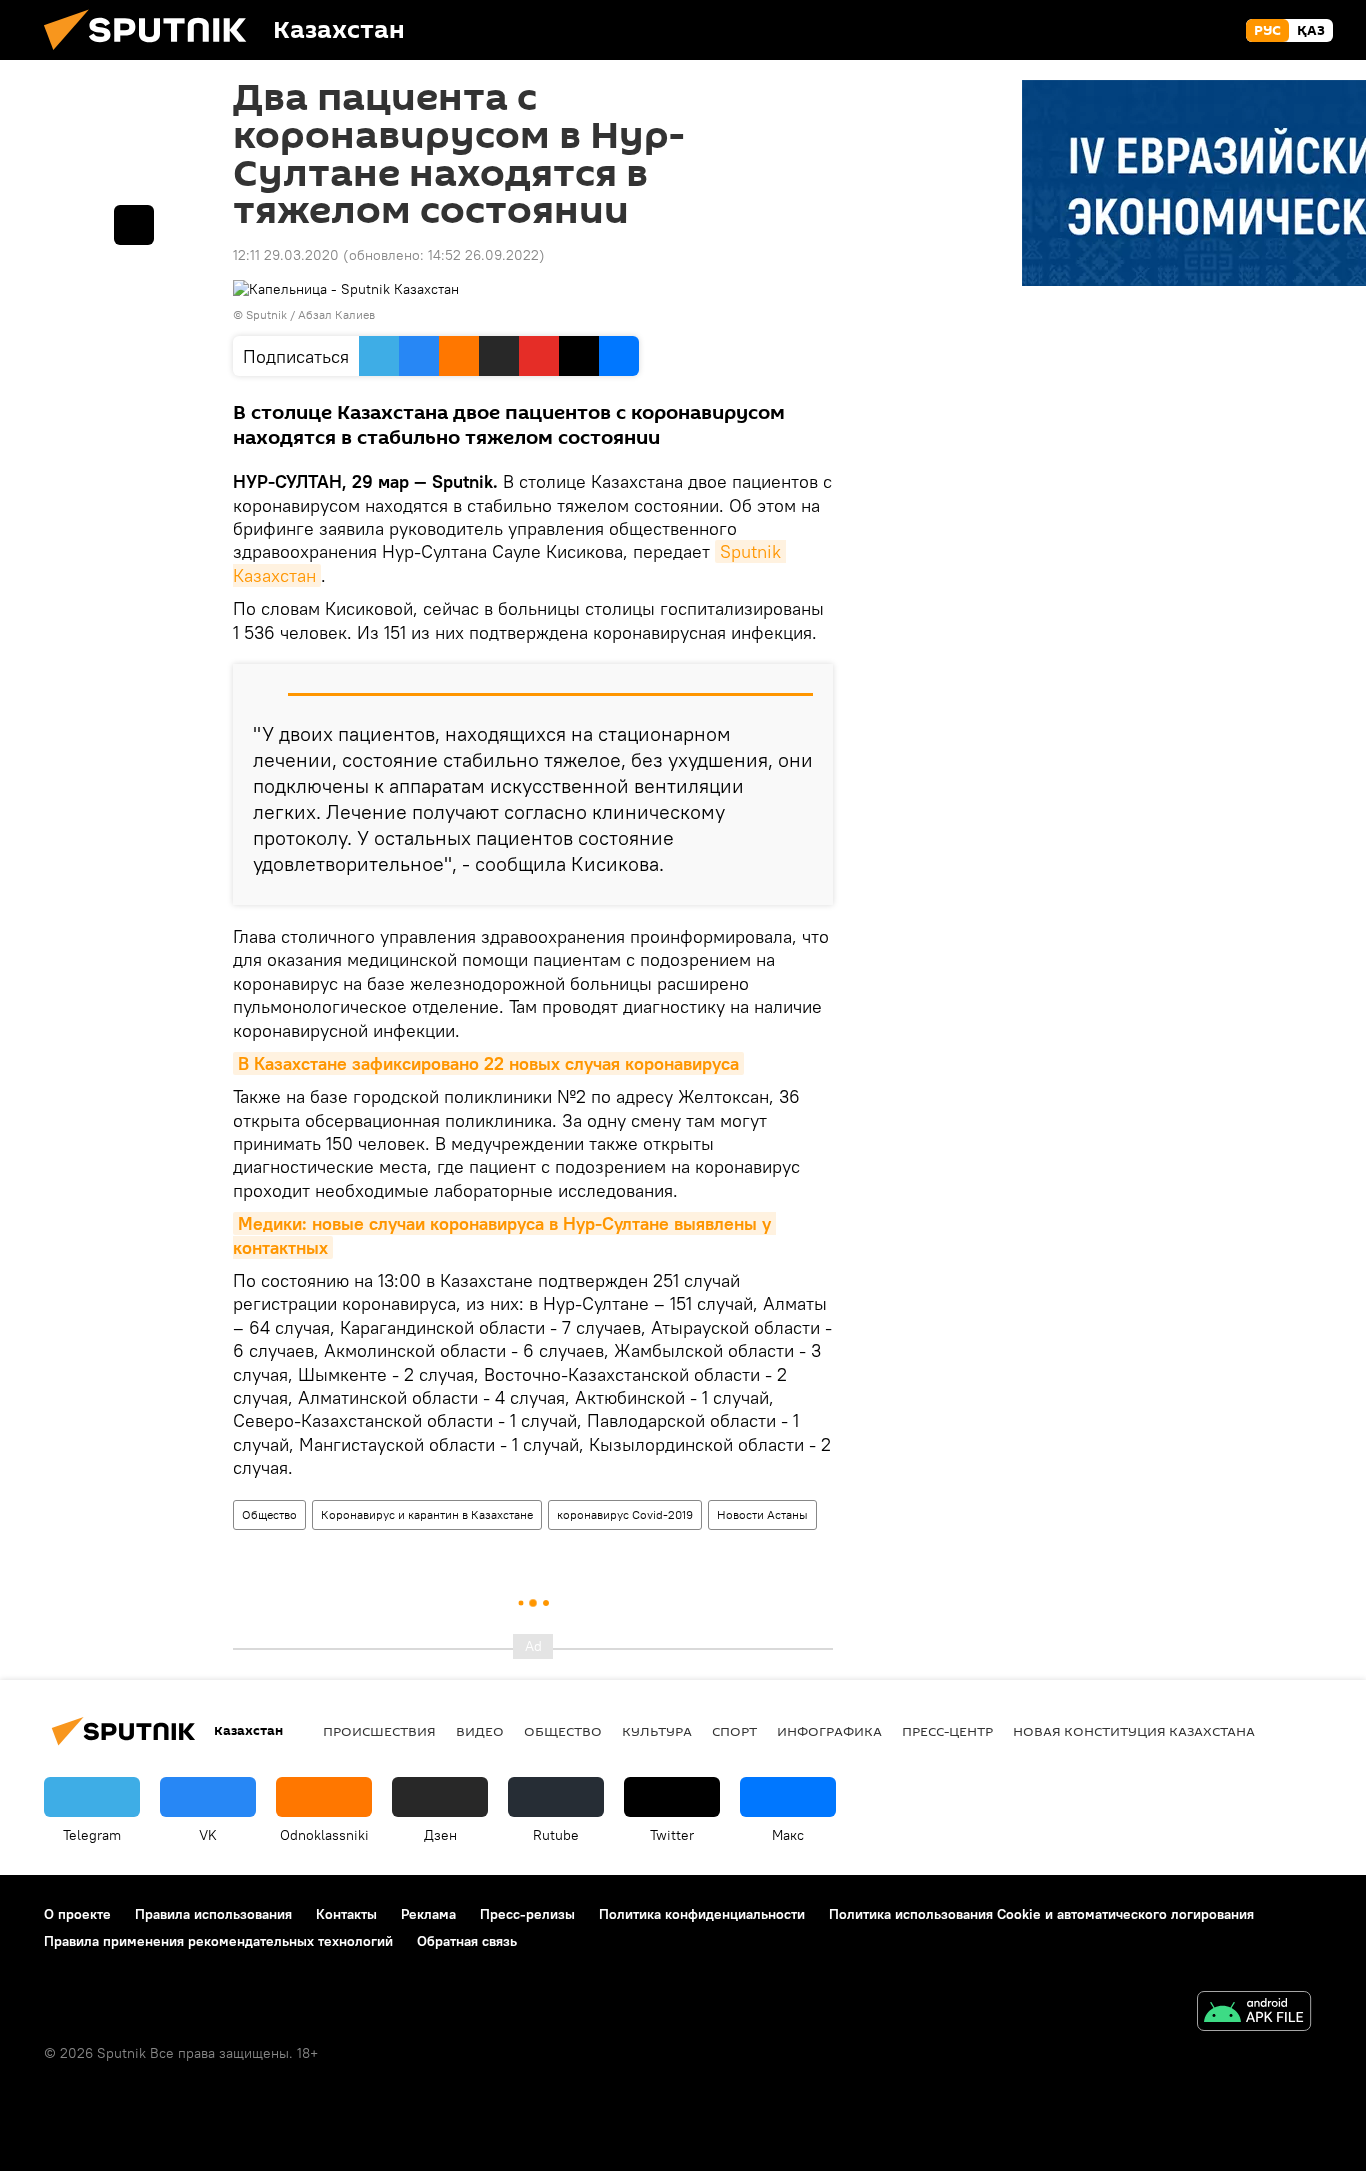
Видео (480, 1731)
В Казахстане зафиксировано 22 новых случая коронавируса (488, 1063)
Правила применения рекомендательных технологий (218, 1941)
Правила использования (213, 1914)
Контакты (346, 1914)
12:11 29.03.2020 (286, 255)
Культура (657, 1731)
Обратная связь (467, 1941)
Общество (269, 1514)
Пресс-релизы (527, 1914)
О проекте (77, 1914)
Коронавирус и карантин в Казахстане (427, 1514)
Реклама (428, 1914)
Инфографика (829, 1731)
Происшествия (379, 1731)
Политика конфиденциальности (702, 1914)
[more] (134, 225)
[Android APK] (1254, 2013)
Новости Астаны (762, 1514)
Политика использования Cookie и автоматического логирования (1041, 1914)
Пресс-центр (947, 1731)
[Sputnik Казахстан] (153, 55)
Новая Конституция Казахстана (1134, 1731)
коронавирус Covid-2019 (625, 1514)
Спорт (734, 1731)
